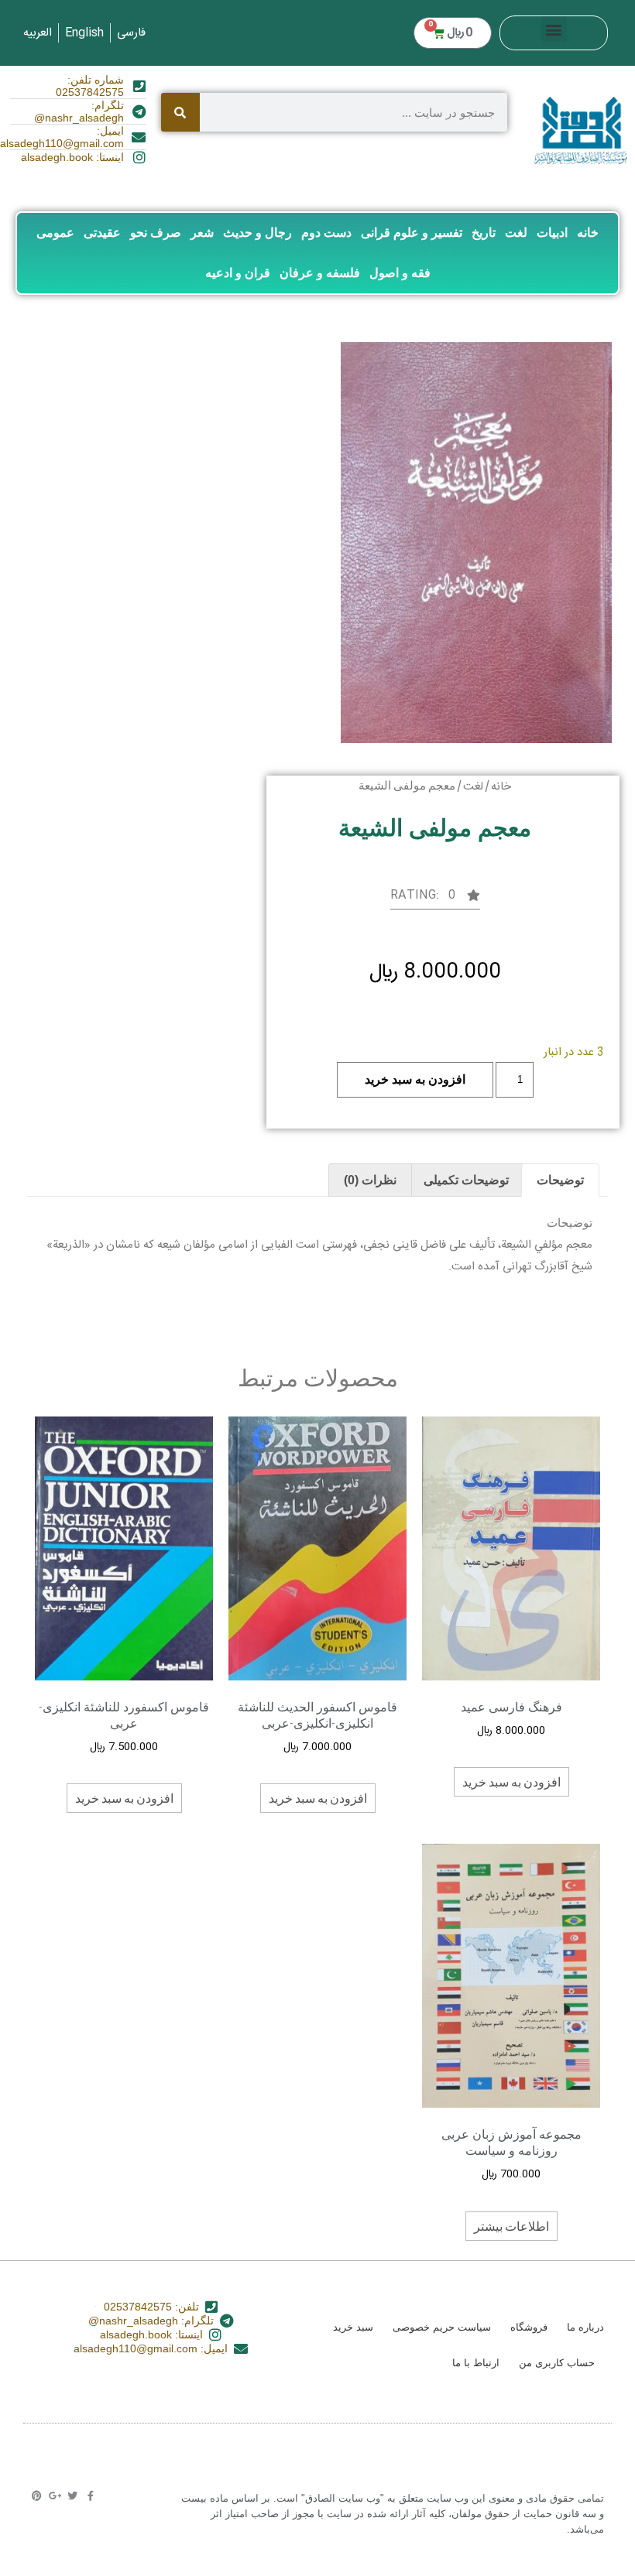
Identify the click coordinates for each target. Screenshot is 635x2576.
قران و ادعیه (238, 273)
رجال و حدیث (257, 233)
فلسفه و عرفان (320, 273)
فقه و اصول (400, 273)
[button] (554, 29)
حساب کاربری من (557, 2363)
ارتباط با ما (476, 2363)
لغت (516, 233)
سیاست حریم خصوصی (442, 2327)
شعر (202, 233)
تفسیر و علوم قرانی (412, 233)
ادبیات (552, 233)
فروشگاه (529, 2327)
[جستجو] (180, 112)
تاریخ (484, 233)
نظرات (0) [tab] (370, 1180)
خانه (588, 233)
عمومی (55, 233)
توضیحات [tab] (560, 1180)
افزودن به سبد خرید (415, 1079)
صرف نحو (156, 233)
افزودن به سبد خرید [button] (511, 1781)
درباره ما (585, 2327)
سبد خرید (353, 2327)
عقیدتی (102, 233)
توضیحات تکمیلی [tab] (466, 1180)
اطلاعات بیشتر (511, 2226)
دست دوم (326, 233)
